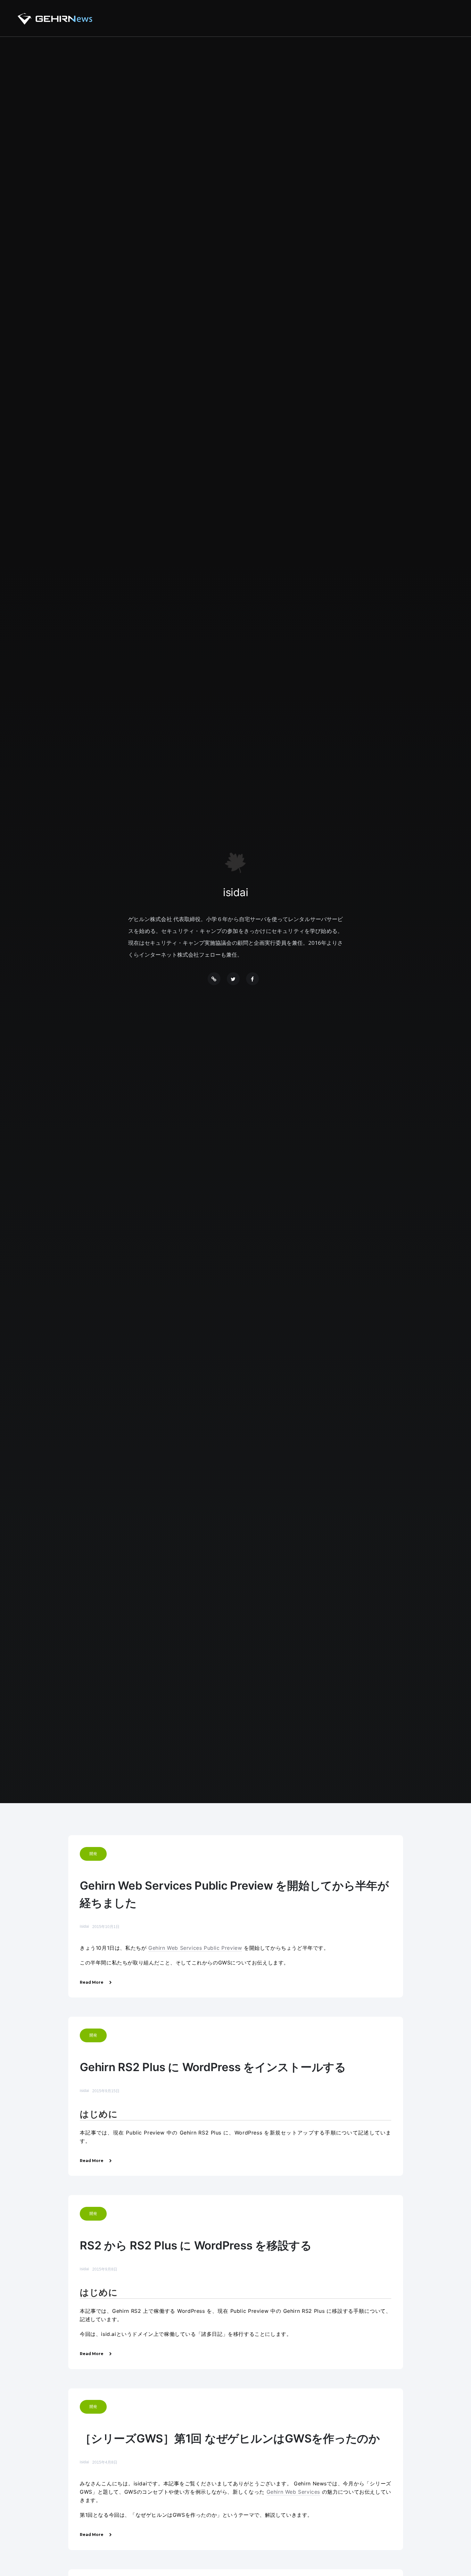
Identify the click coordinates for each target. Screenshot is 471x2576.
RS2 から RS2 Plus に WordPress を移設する (196, 2245)
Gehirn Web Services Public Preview (195, 1948)
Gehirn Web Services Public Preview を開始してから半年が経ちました (234, 1894)
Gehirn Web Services (293, 2492)
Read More (92, 1982)
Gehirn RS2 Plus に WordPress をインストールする (213, 2067)
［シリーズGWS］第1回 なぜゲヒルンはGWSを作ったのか (230, 2438)
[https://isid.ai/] (214, 979)
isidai (84, 1926)
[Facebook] (252, 979)
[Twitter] (233, 979)
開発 (93, 1854)
